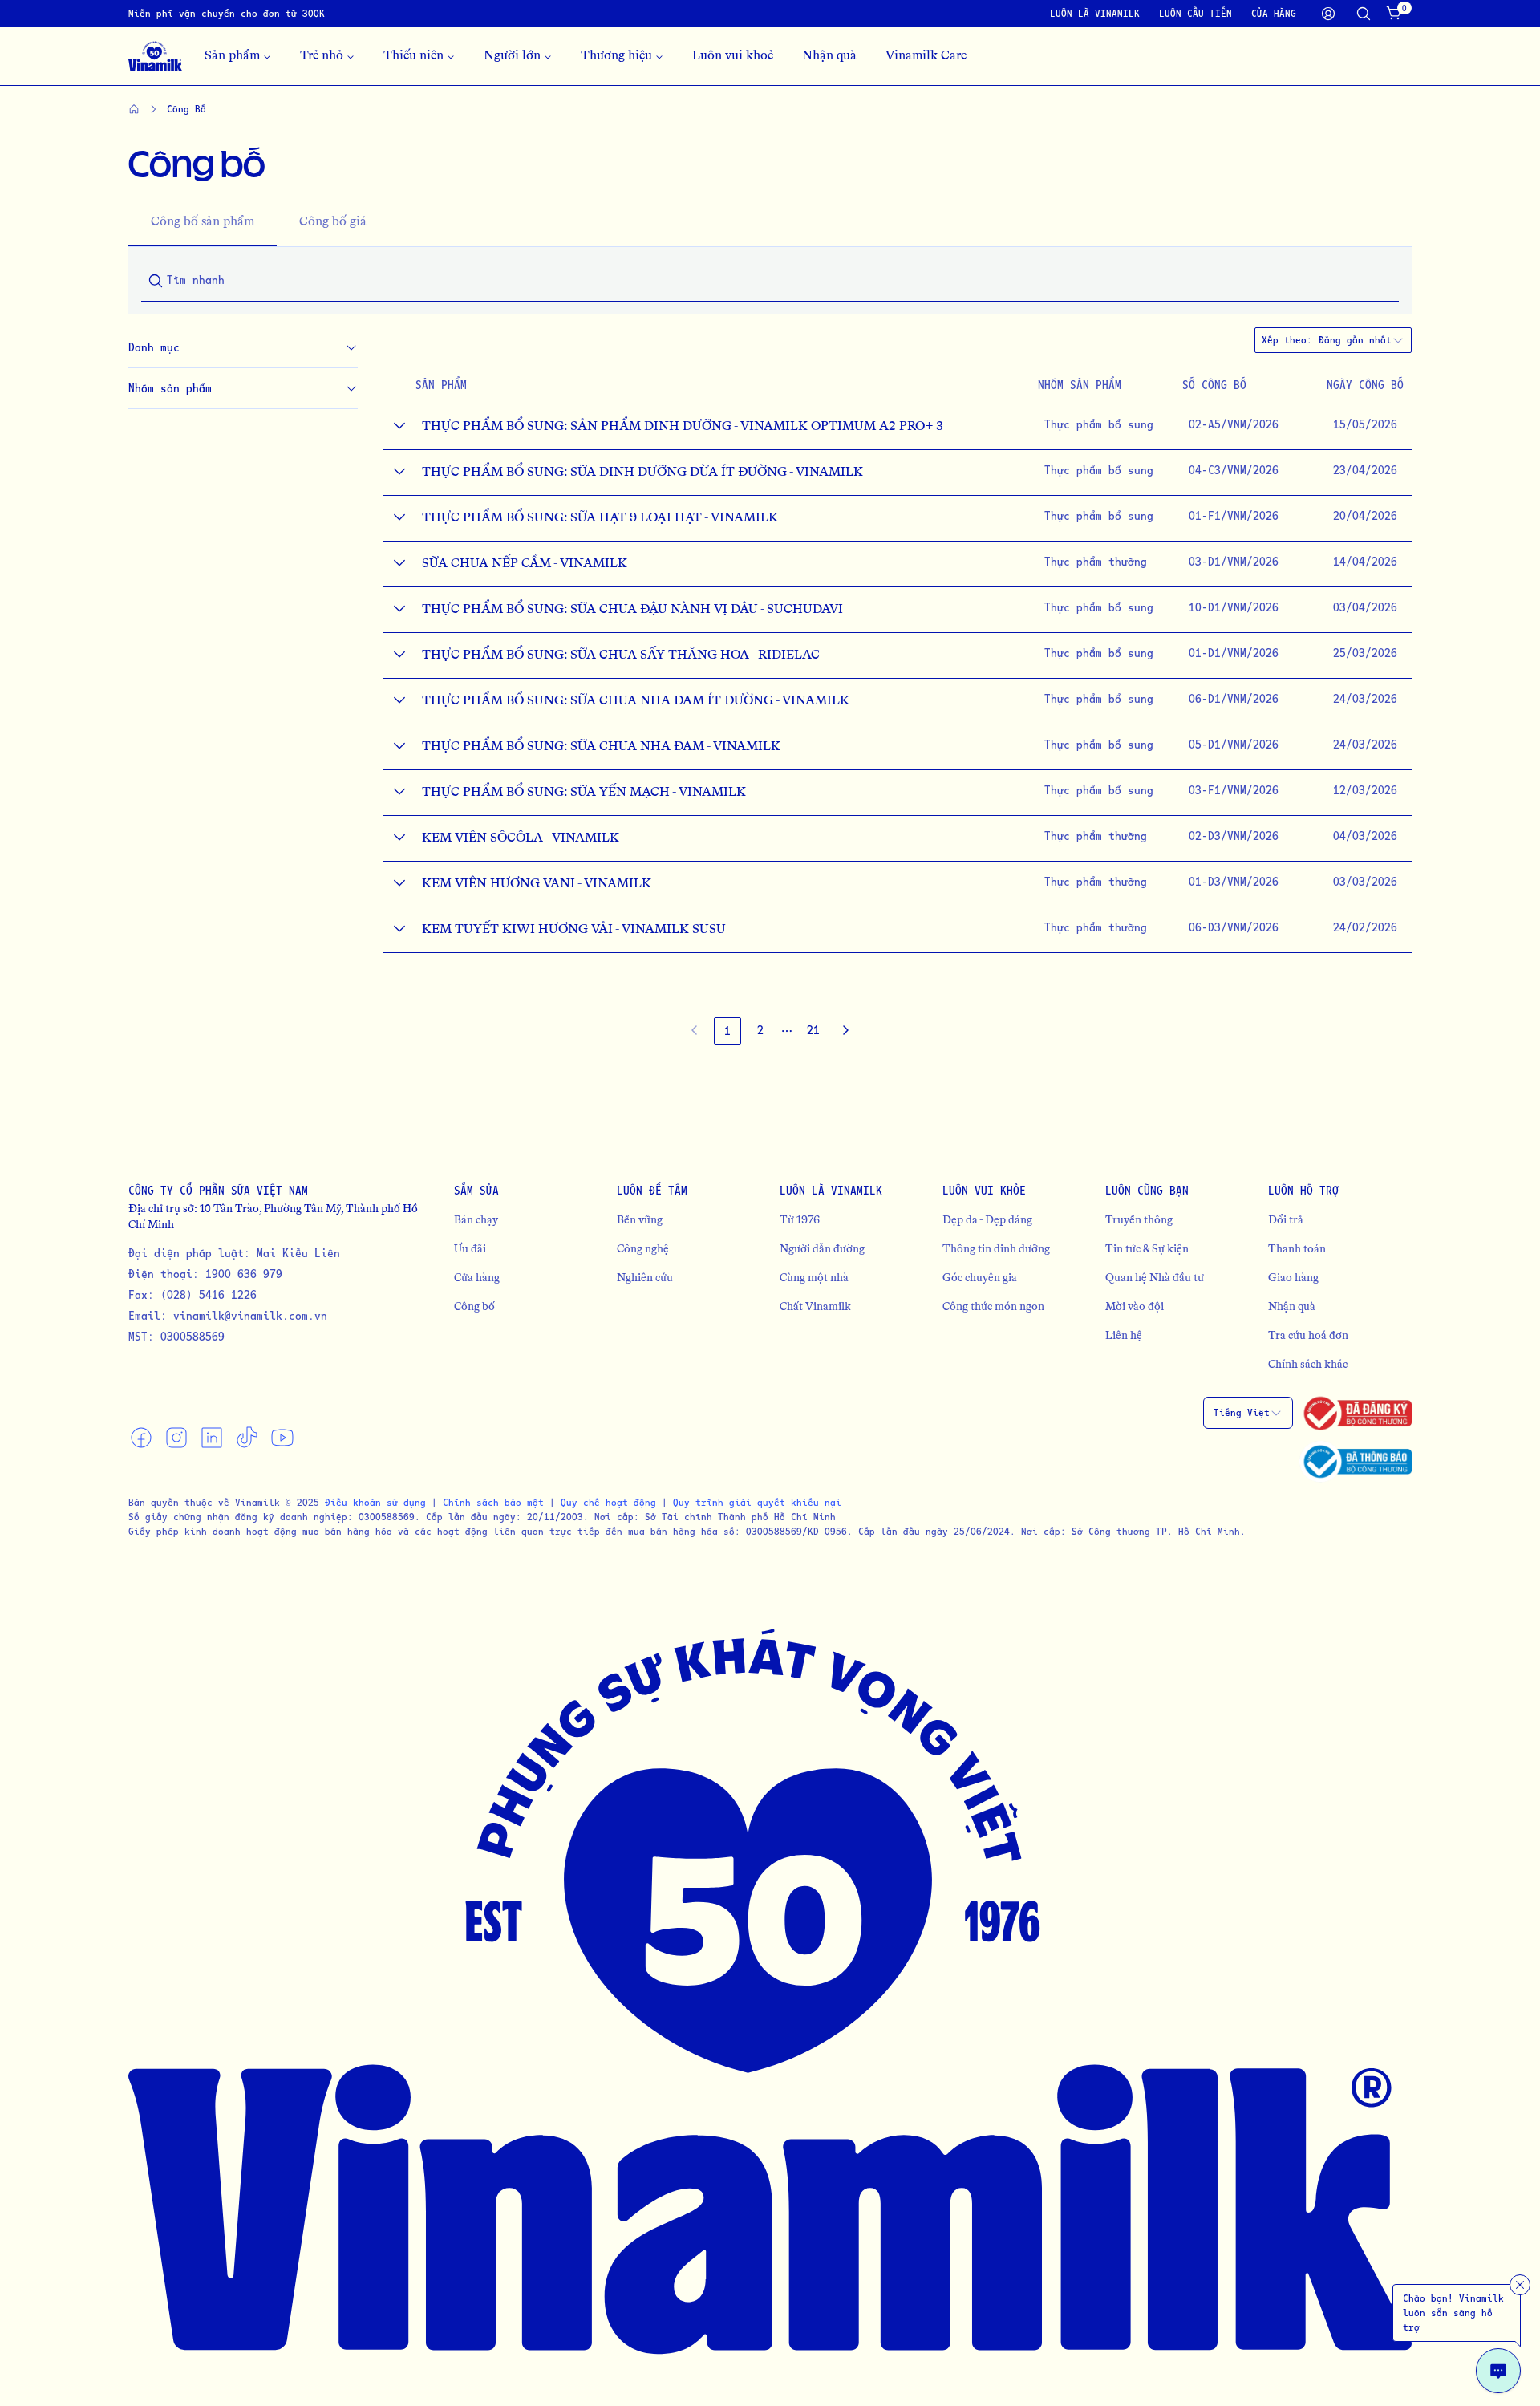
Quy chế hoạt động (608, 1502)
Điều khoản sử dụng (375, 1502)
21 (813, 1030)
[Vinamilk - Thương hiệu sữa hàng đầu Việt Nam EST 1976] (155, 56)
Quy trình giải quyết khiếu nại (757, 1502)
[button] (787, 1031)
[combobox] (1362, 340)
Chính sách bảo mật (493, 1502)
